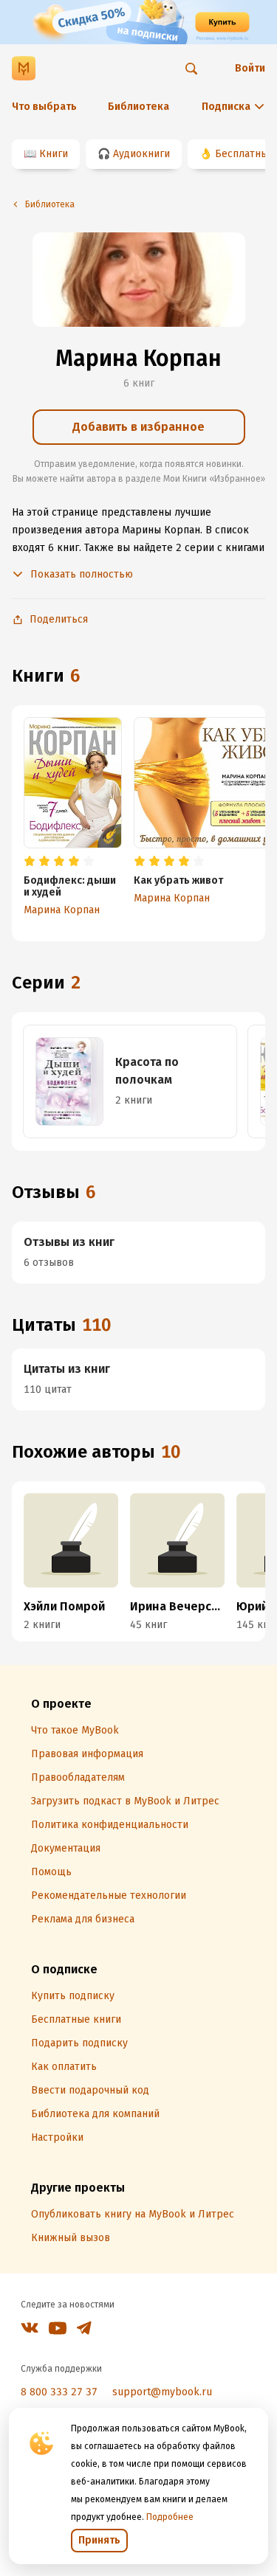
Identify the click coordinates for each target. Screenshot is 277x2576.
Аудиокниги (141, 154)
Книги (54, 154)
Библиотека (138, 107)
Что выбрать (44, 107)
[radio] (30, 862)
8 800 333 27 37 (59, 2392)
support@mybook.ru (162, 2392)
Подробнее (170, 2517)
